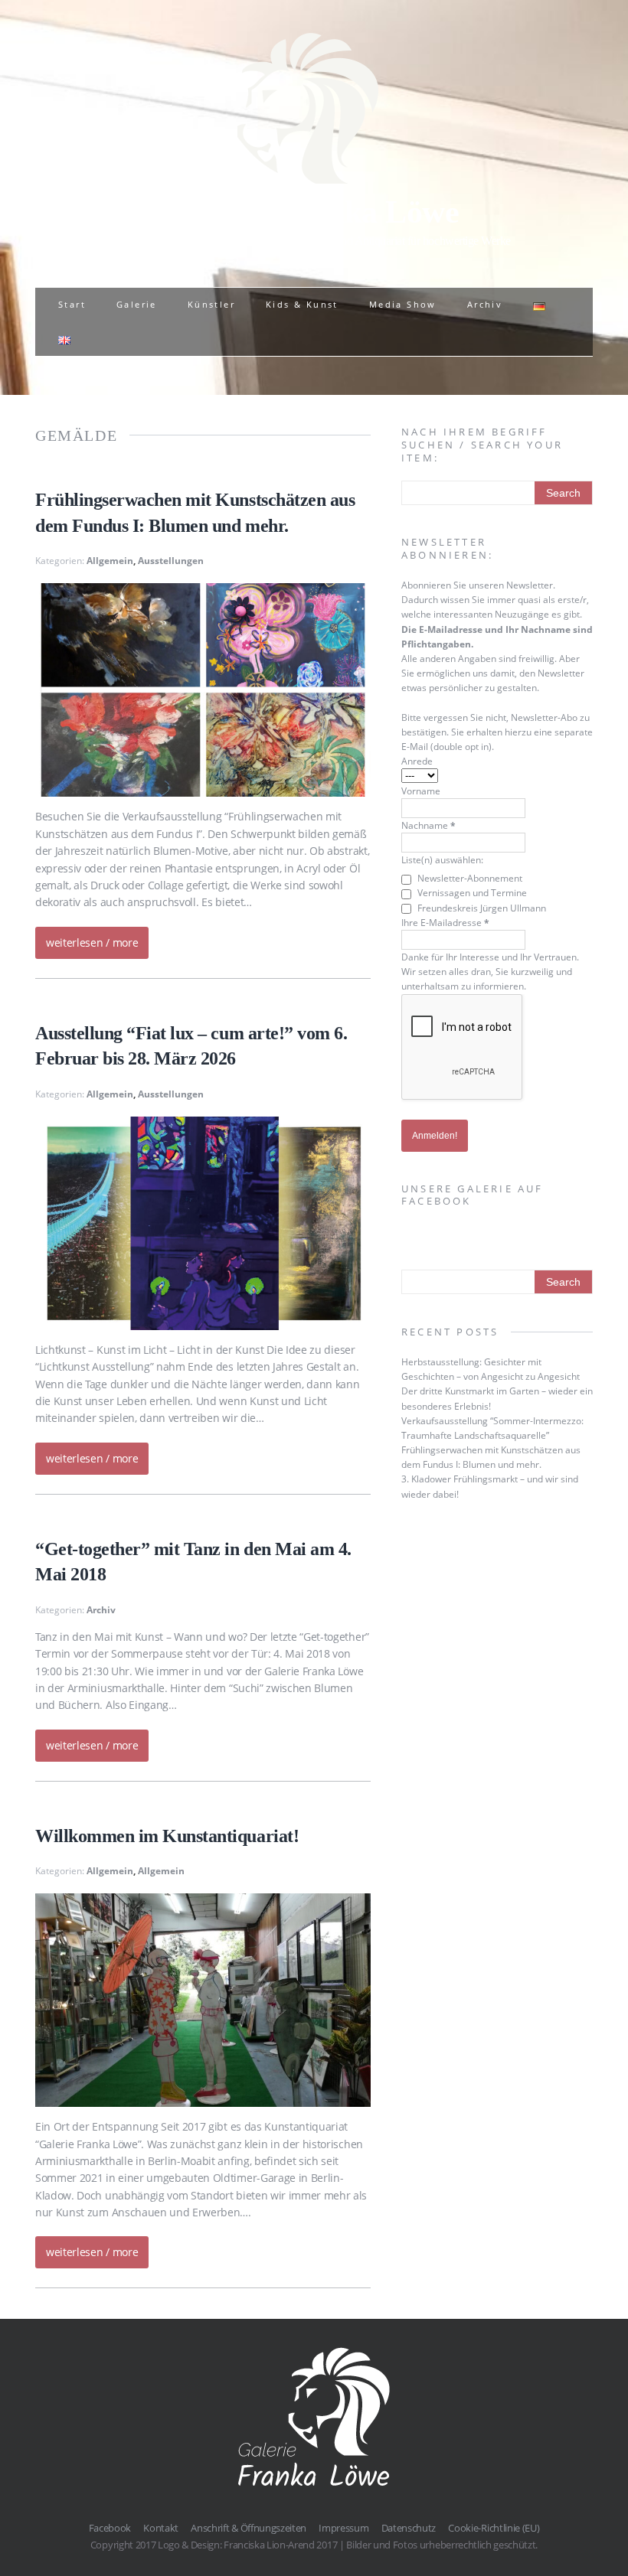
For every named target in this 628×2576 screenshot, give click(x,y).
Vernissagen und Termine (471, 893)
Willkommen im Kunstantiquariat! (167, 1836)
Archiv (485, 304)
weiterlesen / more (92, 942)
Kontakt (161, 2528)
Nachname (428, 825)
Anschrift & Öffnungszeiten (249, 2528)
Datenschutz (409, 2528)
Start (72, 304)
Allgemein (110, 561)
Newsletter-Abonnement (469, 878)
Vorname (421, 791)
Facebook (110, 2528)
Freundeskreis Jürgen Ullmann (481, 908)
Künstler (211, 304)
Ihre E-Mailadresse (445, 923)
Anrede (417, 761)
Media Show (403, 304)
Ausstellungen (171, 561)
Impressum (343, 2528)
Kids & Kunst (302, 304)
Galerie (137, 304)
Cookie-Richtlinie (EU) (494, 2528)
